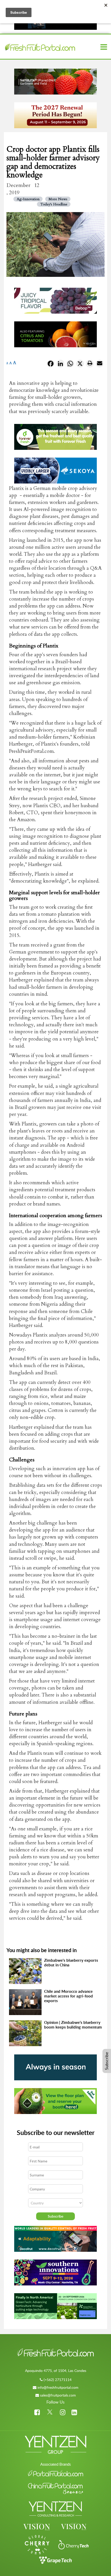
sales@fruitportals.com (58, 2395)
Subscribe (107, 2061)
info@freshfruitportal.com (58, 2387)
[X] (80, 365)
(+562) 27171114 (58, 2380)
